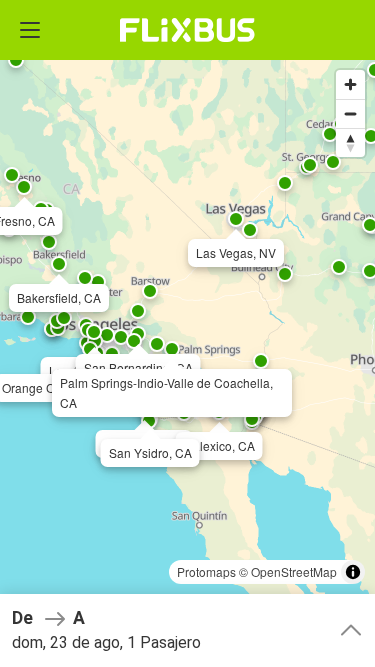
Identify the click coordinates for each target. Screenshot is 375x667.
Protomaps (206, 571)
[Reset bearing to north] (350, 142)
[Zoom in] (350, 84)
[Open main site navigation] (30, 30)
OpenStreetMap (294, 571)
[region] (187, 333)
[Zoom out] (350, 113)
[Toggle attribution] (353, 572)
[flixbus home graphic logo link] (187, 30)
